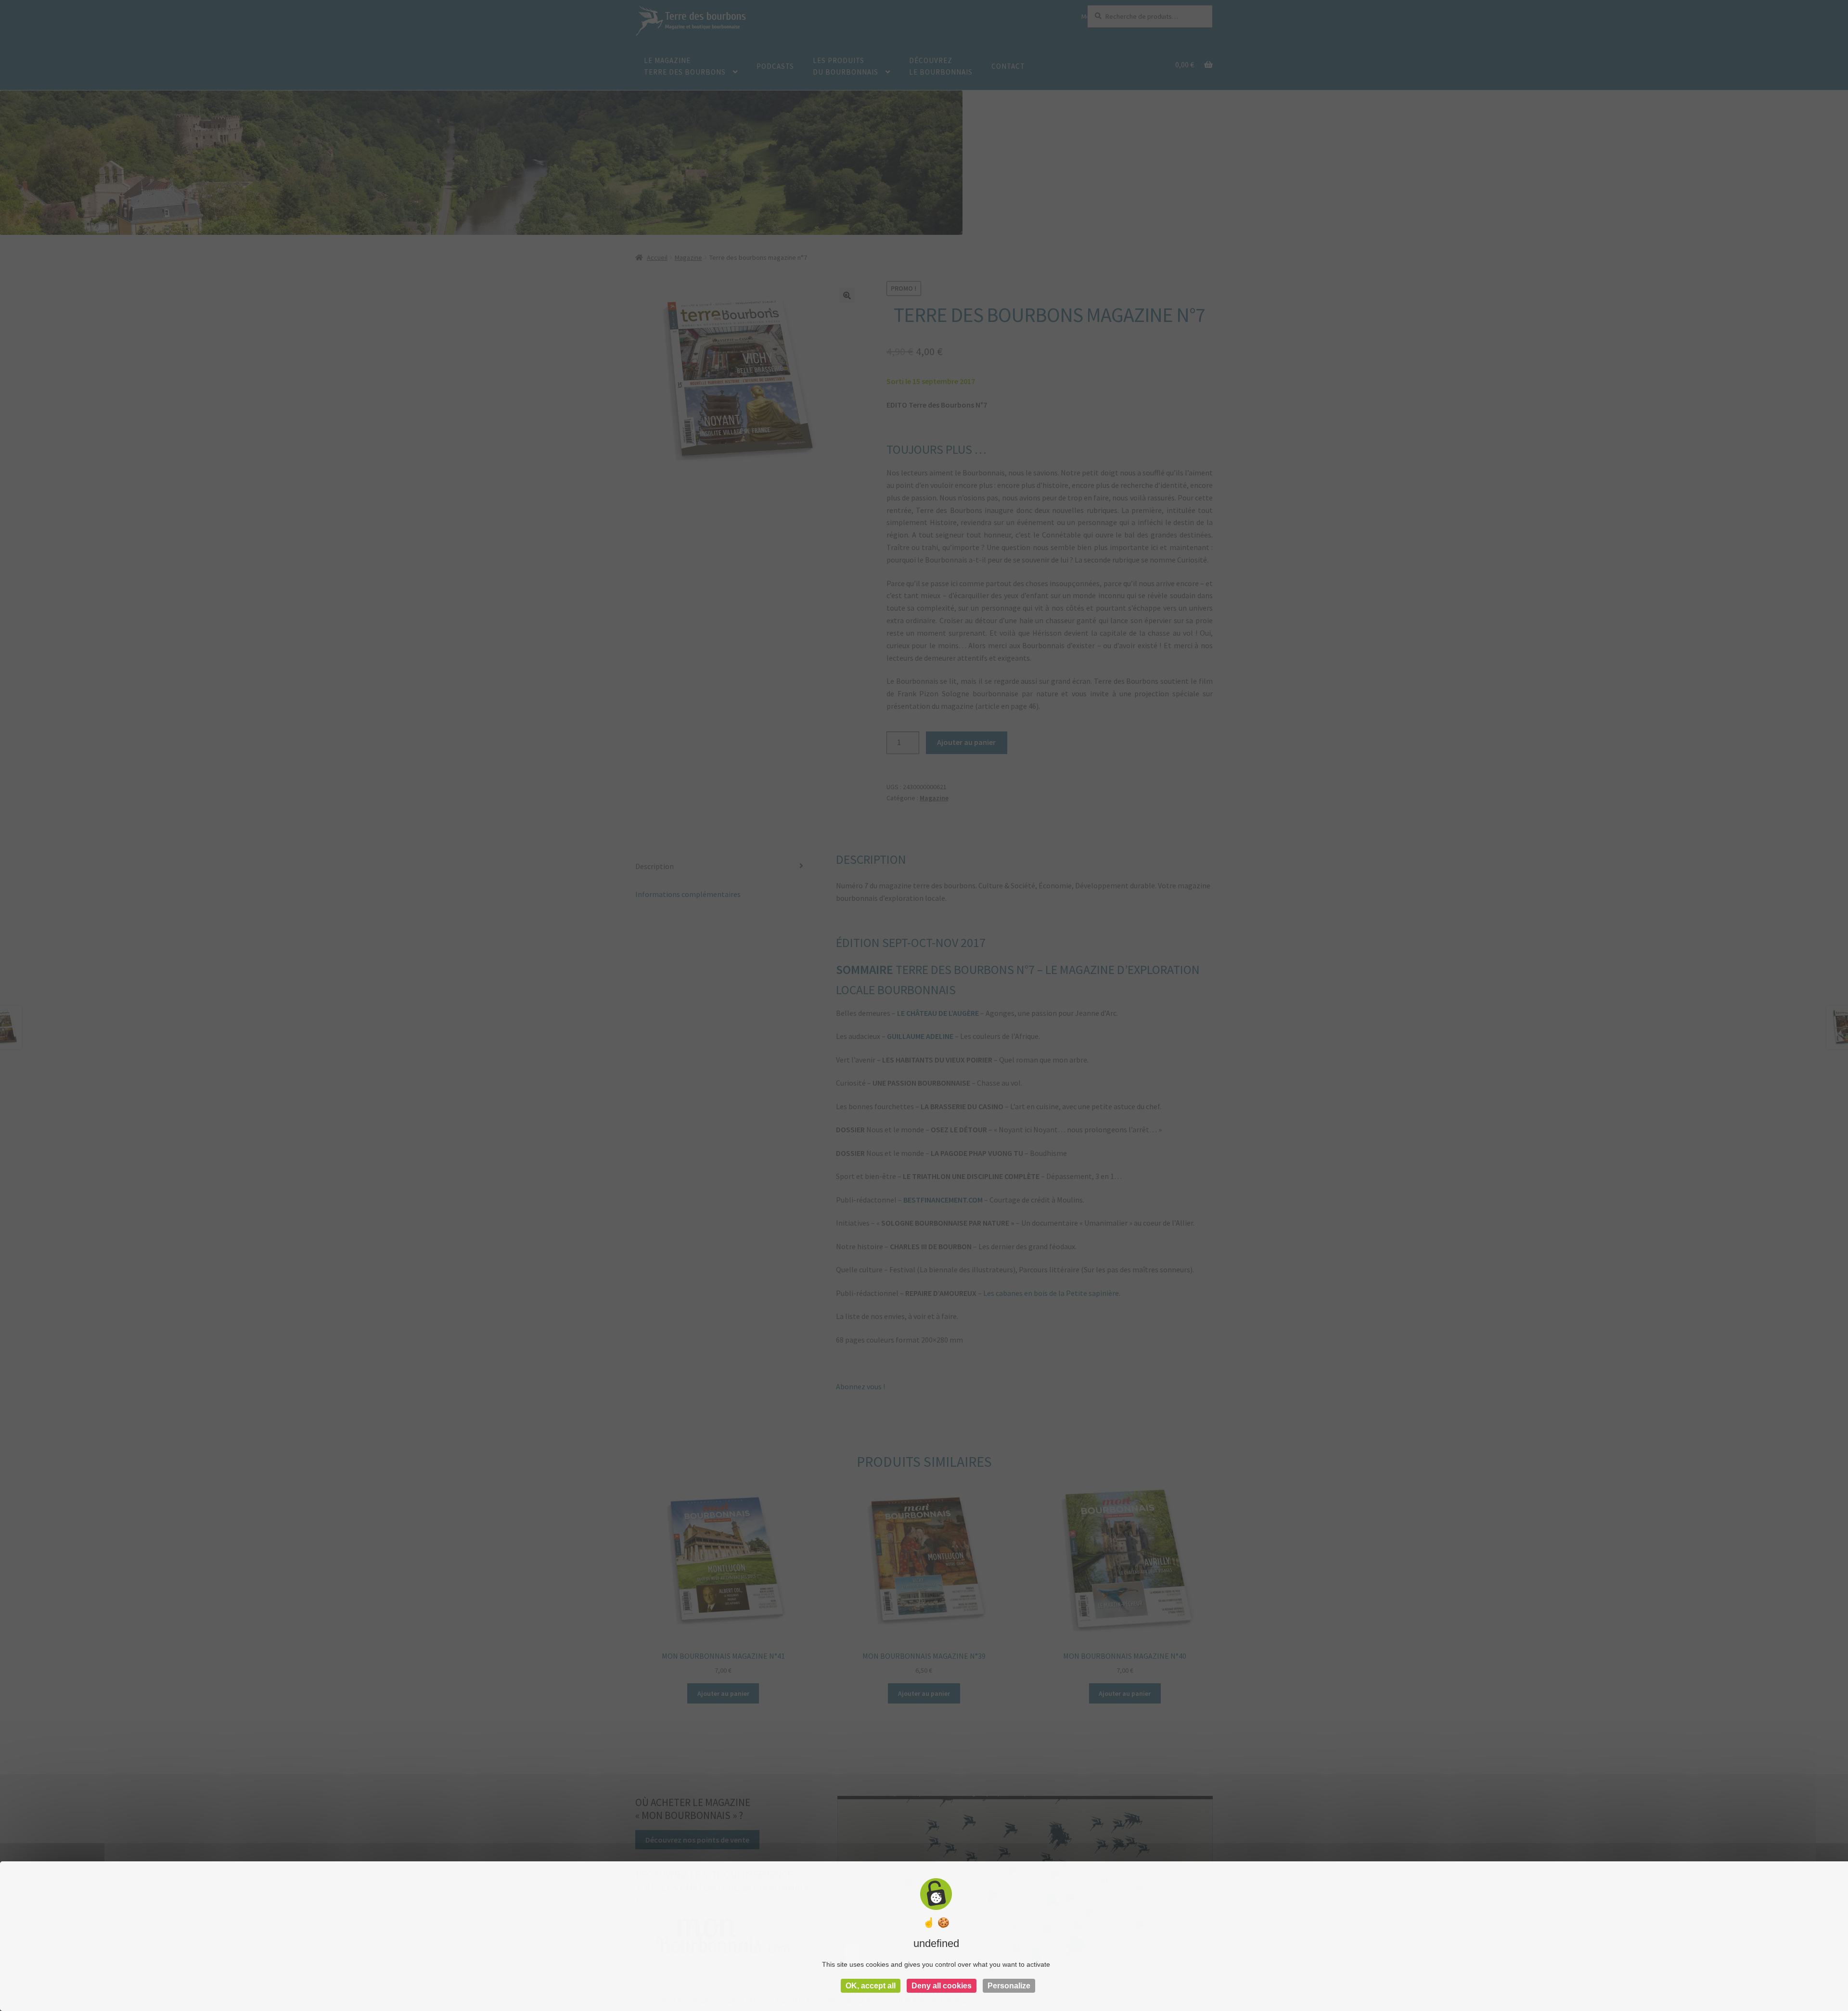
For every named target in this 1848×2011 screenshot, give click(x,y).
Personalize (1009, 1986)
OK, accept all (871, 1986)
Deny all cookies (942, 1986)
